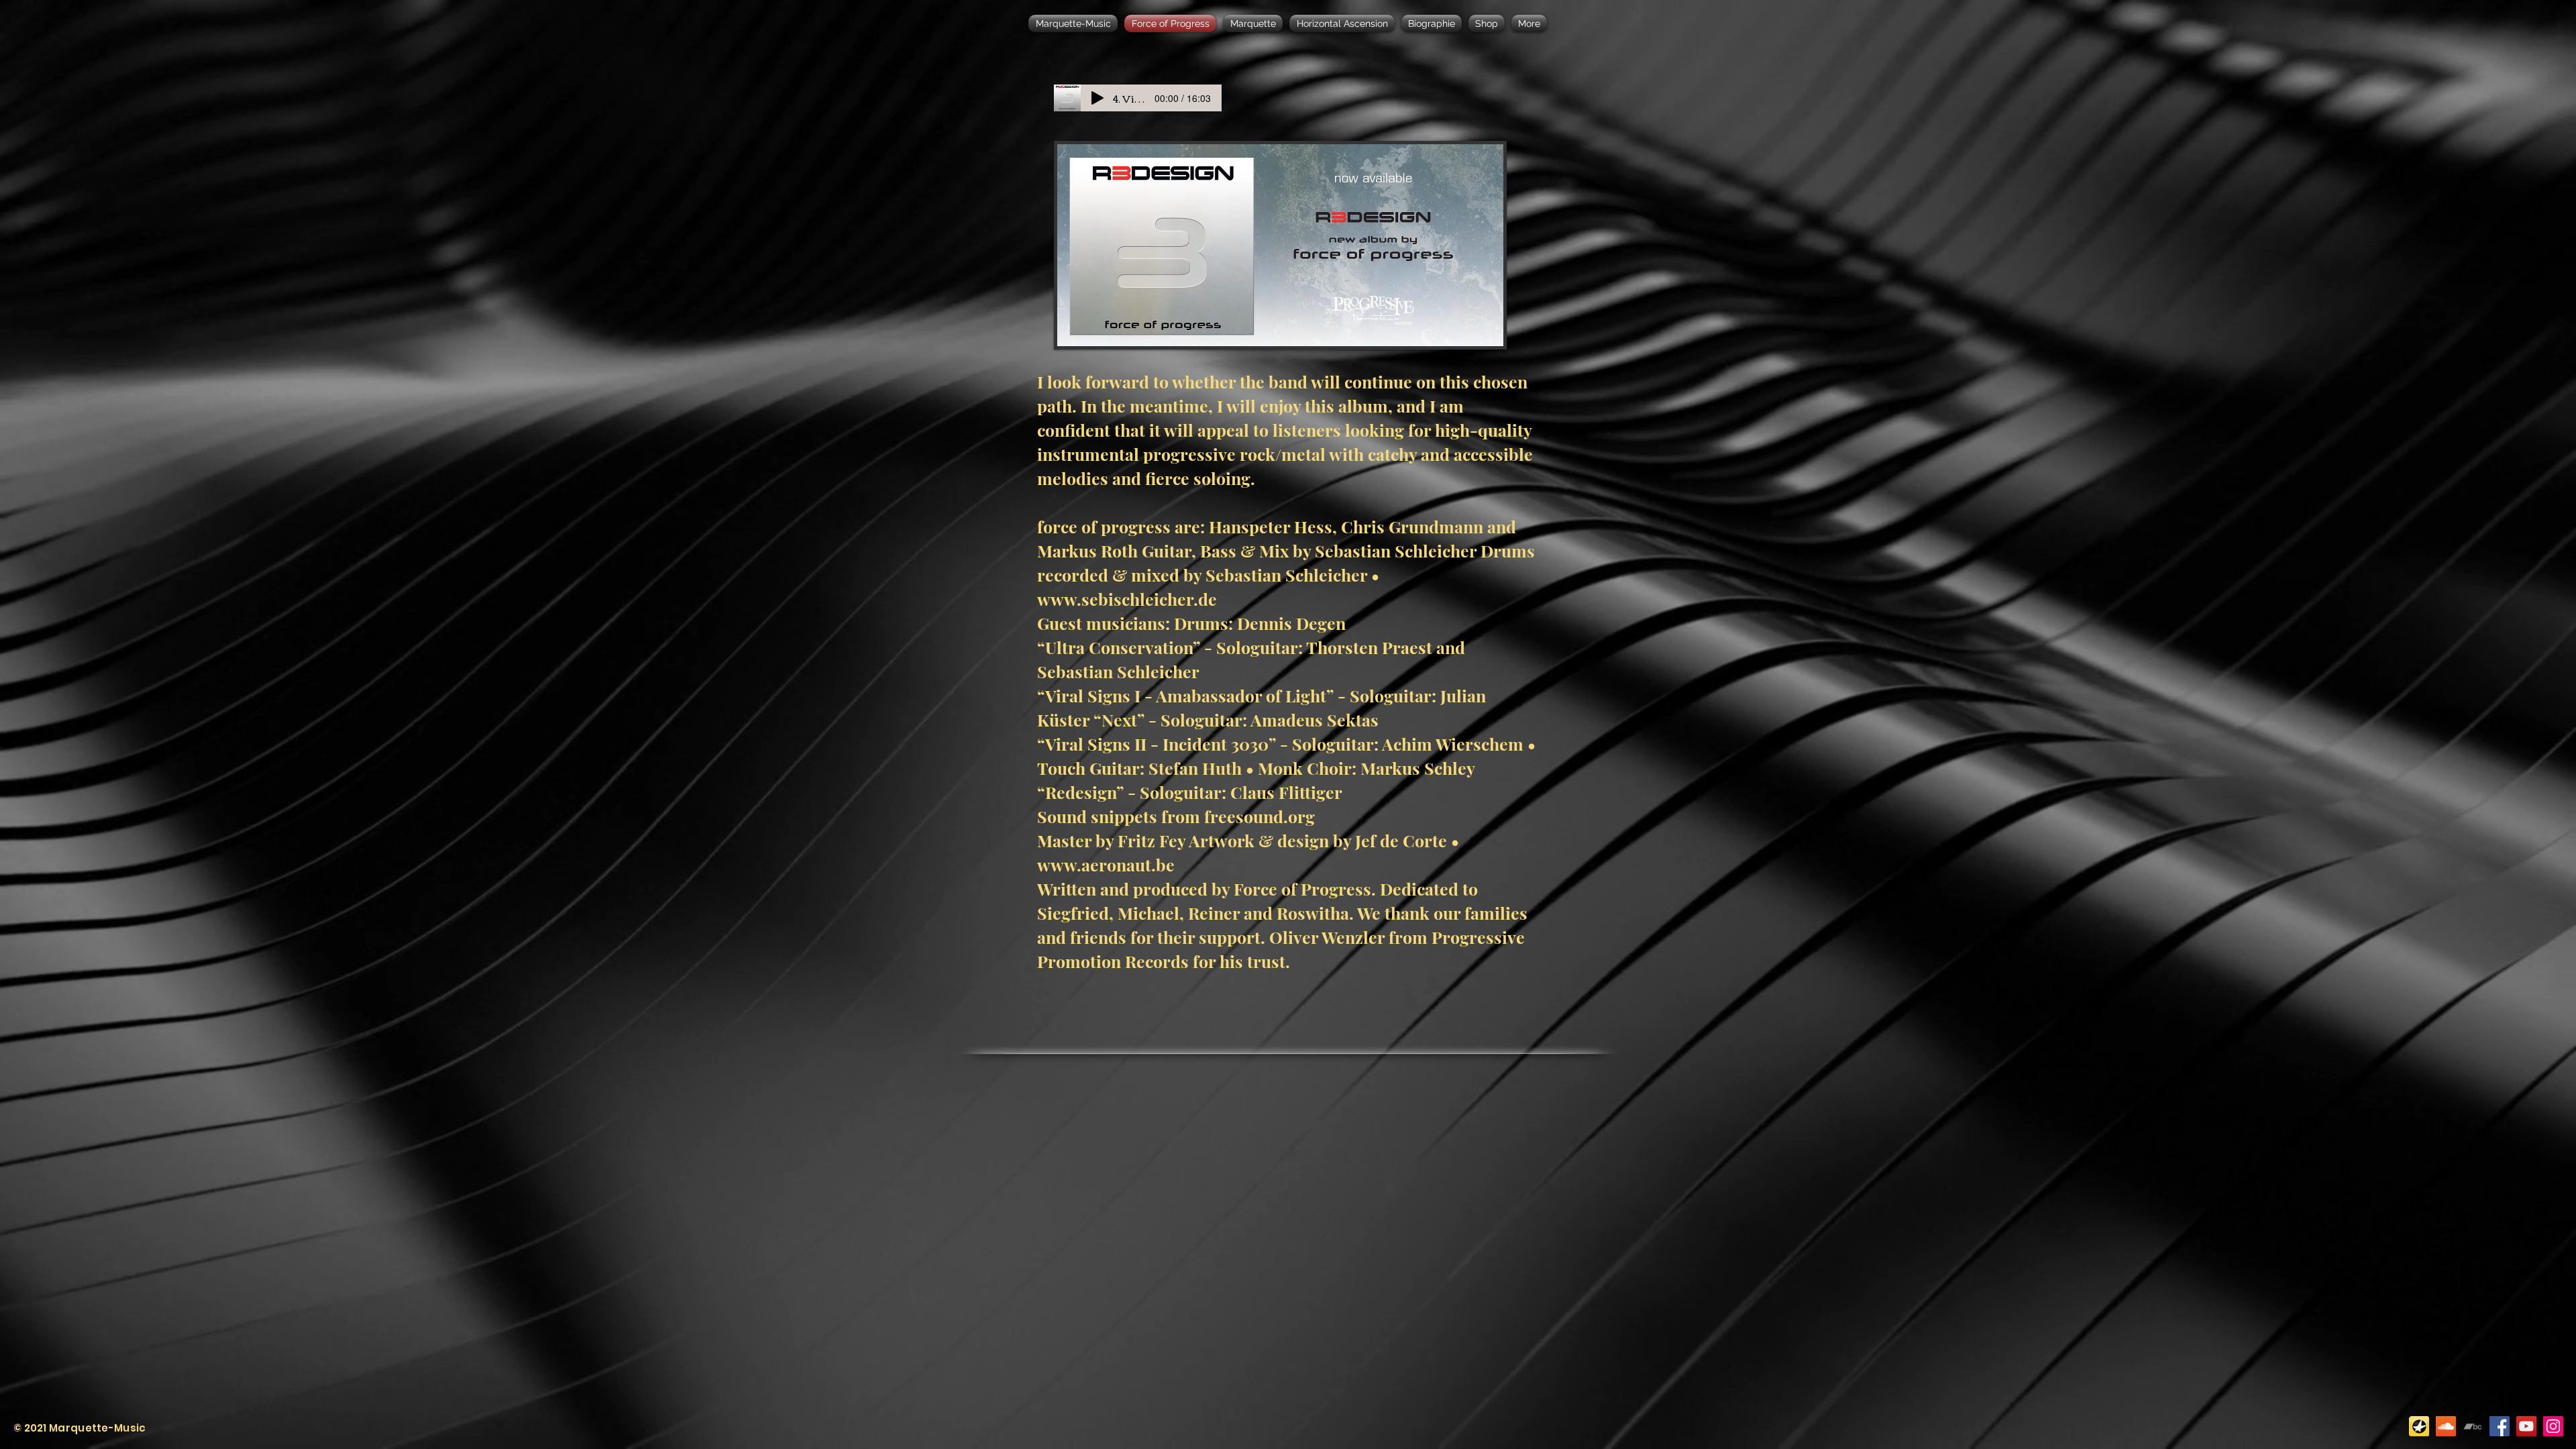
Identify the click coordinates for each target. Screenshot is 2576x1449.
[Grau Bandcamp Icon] (2473, 1426)
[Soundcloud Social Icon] (2446, 1426)
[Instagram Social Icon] (2553, 1426)
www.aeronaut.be (1106, 864)
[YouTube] (2526, 1426)
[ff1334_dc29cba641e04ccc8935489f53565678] (2419, 1426)
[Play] (1097, 98)
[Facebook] (2500, 1426)
